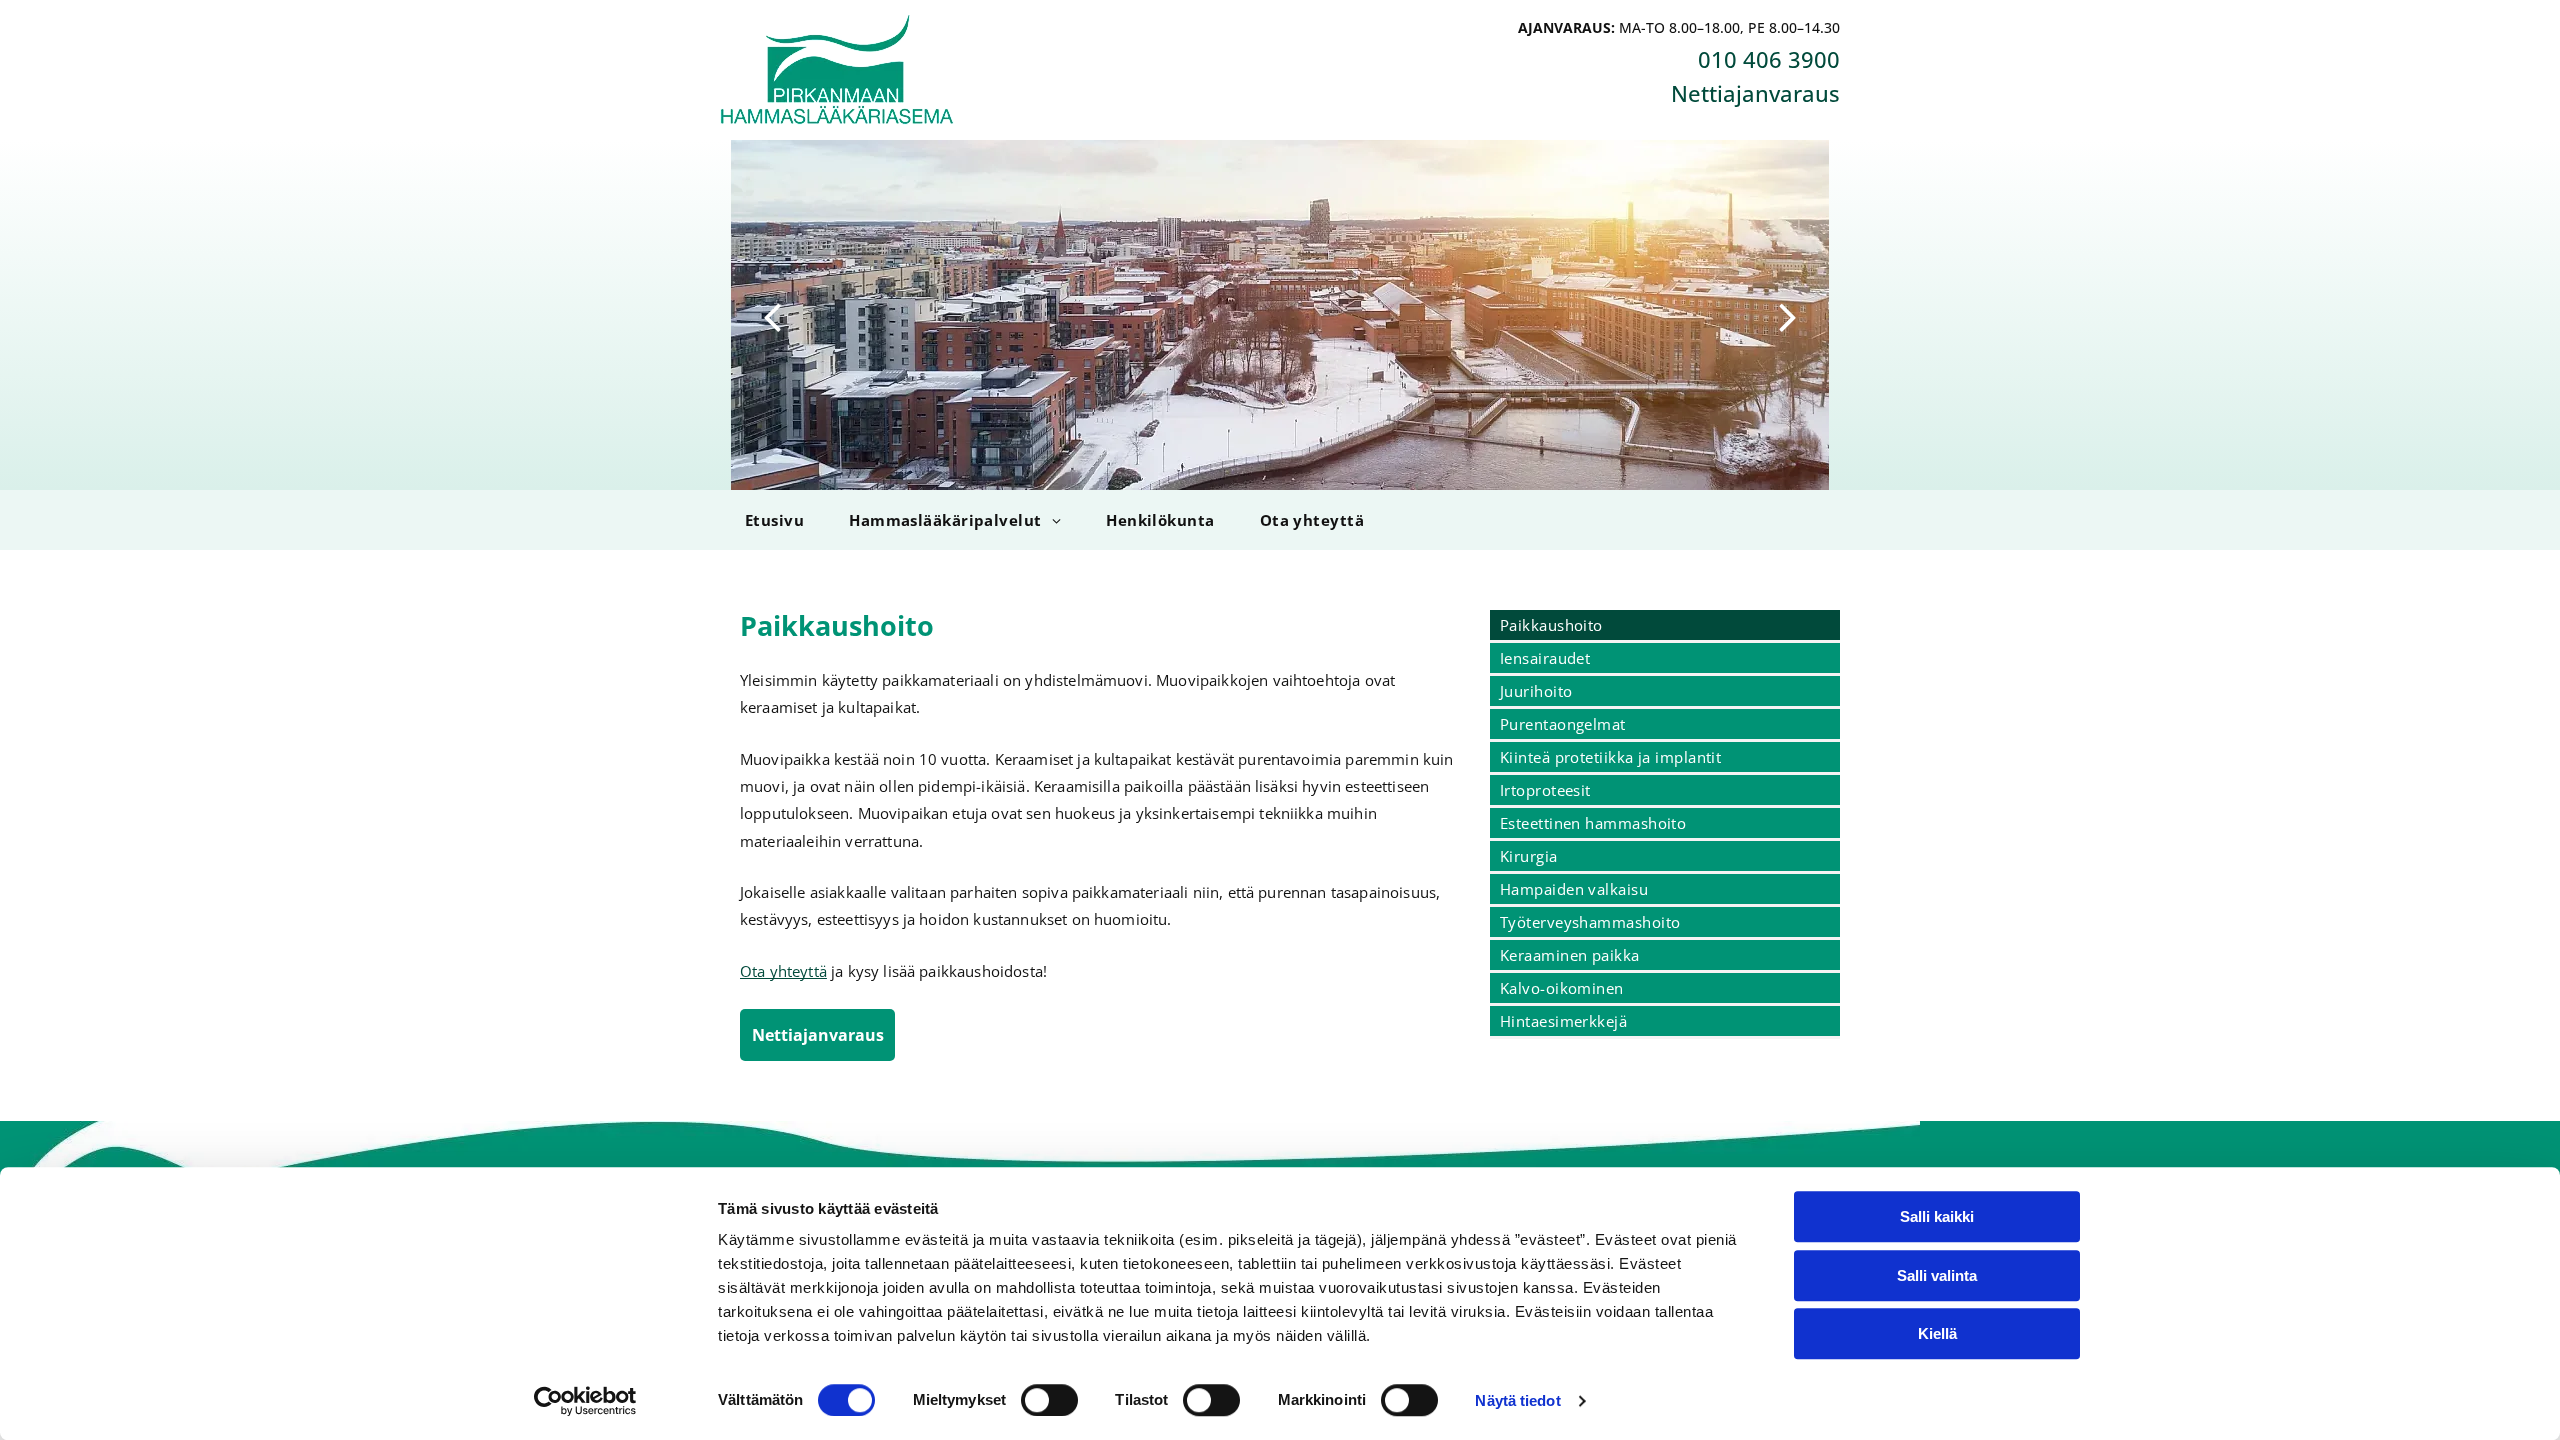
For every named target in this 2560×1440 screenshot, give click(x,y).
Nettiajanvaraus (1755, 93)
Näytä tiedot (1517, 1400)
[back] (772, 315)
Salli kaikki (1937, 1216)
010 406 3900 (1769, 59)
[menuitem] (772, 520)
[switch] (1049, 1400)
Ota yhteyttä (783, 971)
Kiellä (1937, 1333)
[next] (1788, 315)
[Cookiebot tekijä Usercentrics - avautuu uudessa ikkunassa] (585, 1401)
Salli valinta (1937, 1275)
